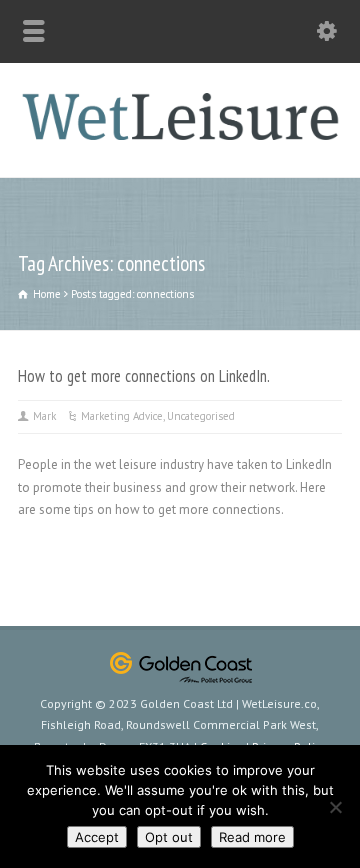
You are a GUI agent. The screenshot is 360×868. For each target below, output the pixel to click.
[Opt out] (335, 807)
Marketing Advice (122, 416)
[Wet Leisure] (180, 135)
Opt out (169, 837)
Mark (44, 416)
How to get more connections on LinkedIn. (144, 376)
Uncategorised (201, 416)
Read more (252, 837)
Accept (97, 837)
